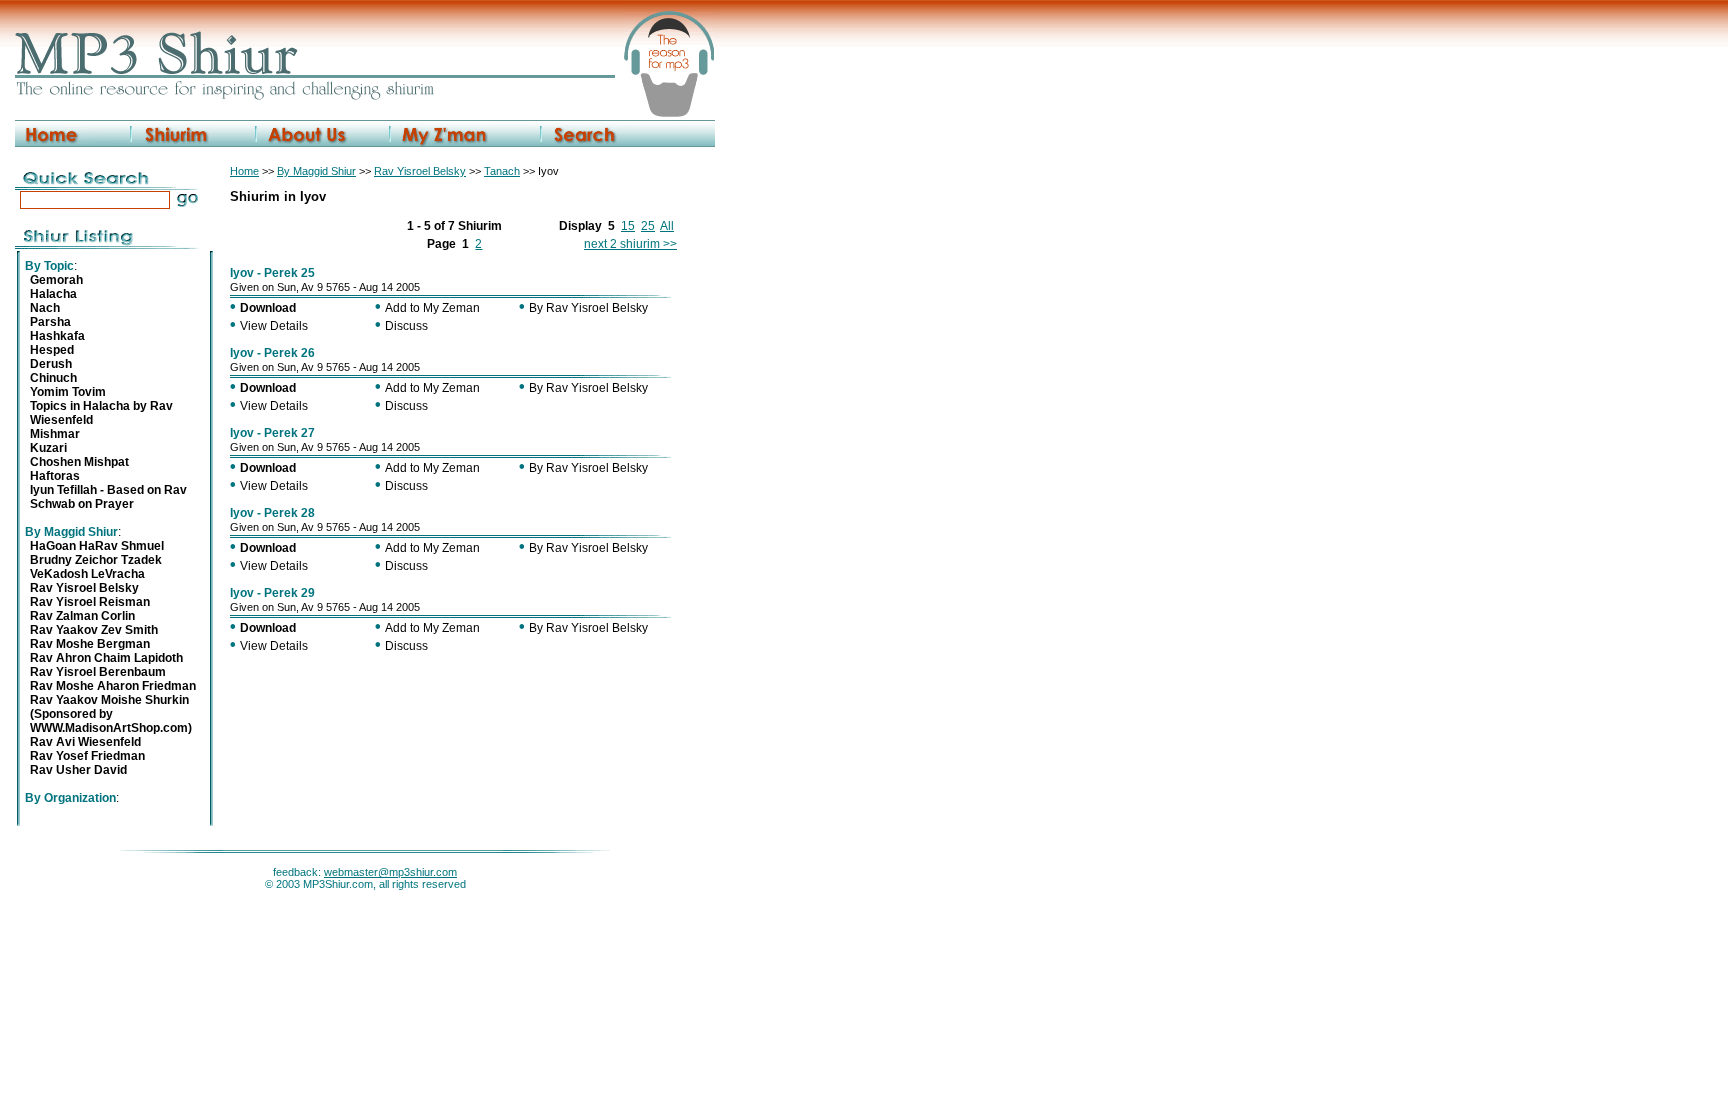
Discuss (406, 326)
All (667, 226)
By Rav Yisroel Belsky (588, 308)
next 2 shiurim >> (630, 244)
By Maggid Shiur (316, 171)
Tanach (502, 171)
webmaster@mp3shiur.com (390, 872)
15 (628, 226)
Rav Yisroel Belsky (420, 171)
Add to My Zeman (432, 308)
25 (648, 226)
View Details (274, 326)
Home (244, 171)
